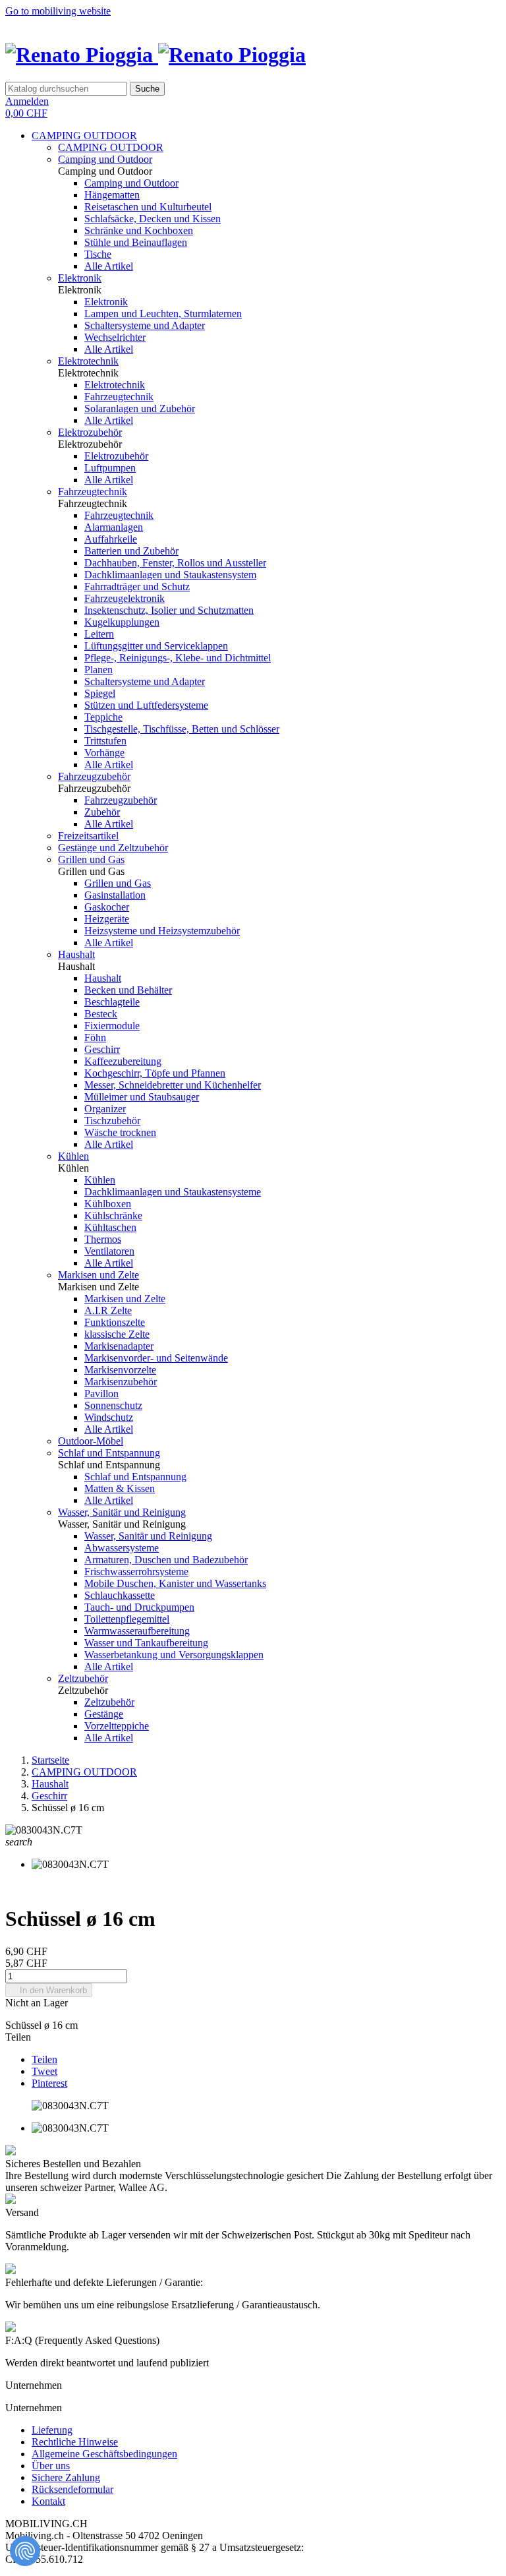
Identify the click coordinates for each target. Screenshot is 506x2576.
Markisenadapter (119, 1346)
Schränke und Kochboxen (139, 230)
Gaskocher (107, 907)
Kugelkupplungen (122, 622)
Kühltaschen (110, 1227)
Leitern (99, 634)
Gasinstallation (115, 895)
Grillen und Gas (91, 859)
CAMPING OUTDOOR (84, 135)
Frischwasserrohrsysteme (136, 1572)
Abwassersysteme (122, 1548)
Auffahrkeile (111, 539)
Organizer (105, 1109)
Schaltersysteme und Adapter (145, 325)
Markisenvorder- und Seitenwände (156, 1358)
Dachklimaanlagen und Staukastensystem (170, 575)
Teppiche (103, 717)
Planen (98, 670)
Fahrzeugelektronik (125, 598)
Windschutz (109, 1417)
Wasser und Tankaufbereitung (146, 1643)
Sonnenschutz (113, 1405)
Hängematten (112, 195)
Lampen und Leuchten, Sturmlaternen (163, 314)
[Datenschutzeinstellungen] (25, 2551)
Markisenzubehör (121, 1382)
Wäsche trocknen (120, 1132)
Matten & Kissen (120, 1488)
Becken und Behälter (128, 990)
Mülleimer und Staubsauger (142, 1097)
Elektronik (80, 278)
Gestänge (104, 1714)
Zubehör (102, 812)
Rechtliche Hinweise (75, 2442)
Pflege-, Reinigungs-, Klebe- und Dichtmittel (178, 658)
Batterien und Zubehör (131, 551)
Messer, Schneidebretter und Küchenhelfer (173, 1085)
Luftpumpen (110, 468)
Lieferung (52, 2430)
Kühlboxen (108, 1204)
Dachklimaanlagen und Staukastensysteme (173, 1192)
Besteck (101, 1014)
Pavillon (101, 1393)
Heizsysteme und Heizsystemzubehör (162, 931)
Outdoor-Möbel (91, 1441)
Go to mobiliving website (58, 11)
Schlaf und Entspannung (109, 1453)
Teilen (44, 2059)
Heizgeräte (107, 919)
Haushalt (76, 954)
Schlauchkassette (120, 1595)
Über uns (51, 2466)
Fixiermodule (112, 1026)
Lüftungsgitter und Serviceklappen (156, 646)
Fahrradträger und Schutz (137, 586)
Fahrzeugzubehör (94, 776)
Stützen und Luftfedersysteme (146, 705)
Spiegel (100, 693)
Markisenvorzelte (120, 1370)
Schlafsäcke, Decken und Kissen (153, 219)
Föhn (95, 1037)
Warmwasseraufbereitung (137, 1631)
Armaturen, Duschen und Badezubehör (166, 1560)
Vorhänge (104, 753)
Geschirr (102, 1049)
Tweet (44, 2071)
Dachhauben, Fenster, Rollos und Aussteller (175, 563)
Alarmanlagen (114, 527)
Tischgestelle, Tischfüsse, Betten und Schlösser (182, 729)
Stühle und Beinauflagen (136, 242)
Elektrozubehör (90, 432)
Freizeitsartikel (88, 836)
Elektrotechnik (88, 361)
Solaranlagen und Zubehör (140, 408)
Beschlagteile (112, 1002)
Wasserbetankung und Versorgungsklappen (174, 1655)
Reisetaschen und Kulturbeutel (148, 207)
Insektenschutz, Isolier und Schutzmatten (169, 610)
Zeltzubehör (83, 1678)
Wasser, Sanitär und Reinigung (122, 1512)
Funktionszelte (115, 1322)
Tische (98, 254)
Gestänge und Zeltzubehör (113, 848)
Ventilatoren (109, 1251)
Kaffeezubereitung (123, 1061)
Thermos (103, 1239)
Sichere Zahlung (66, 2477)
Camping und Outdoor (105, 159)
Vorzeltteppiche (117, 1726)
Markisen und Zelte (98, 1275)
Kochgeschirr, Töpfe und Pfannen (155, 1073)
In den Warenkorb (49, 1990)
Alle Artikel (109, 266)
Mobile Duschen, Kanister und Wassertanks (175, 1583)
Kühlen (73, 1156)
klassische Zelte (117, 1334)
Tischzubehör (112, 1121)
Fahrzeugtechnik (119, 397)
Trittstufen (105, 741)
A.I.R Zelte (108, 1310)
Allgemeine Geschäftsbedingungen (104, 2454)
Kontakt (48, 2501)
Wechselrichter (115, 337)
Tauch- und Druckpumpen (139, 1607)
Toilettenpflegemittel (127, 1619)
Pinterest (49, 2083)
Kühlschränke (113, 1215)
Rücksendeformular (72, 2489)
